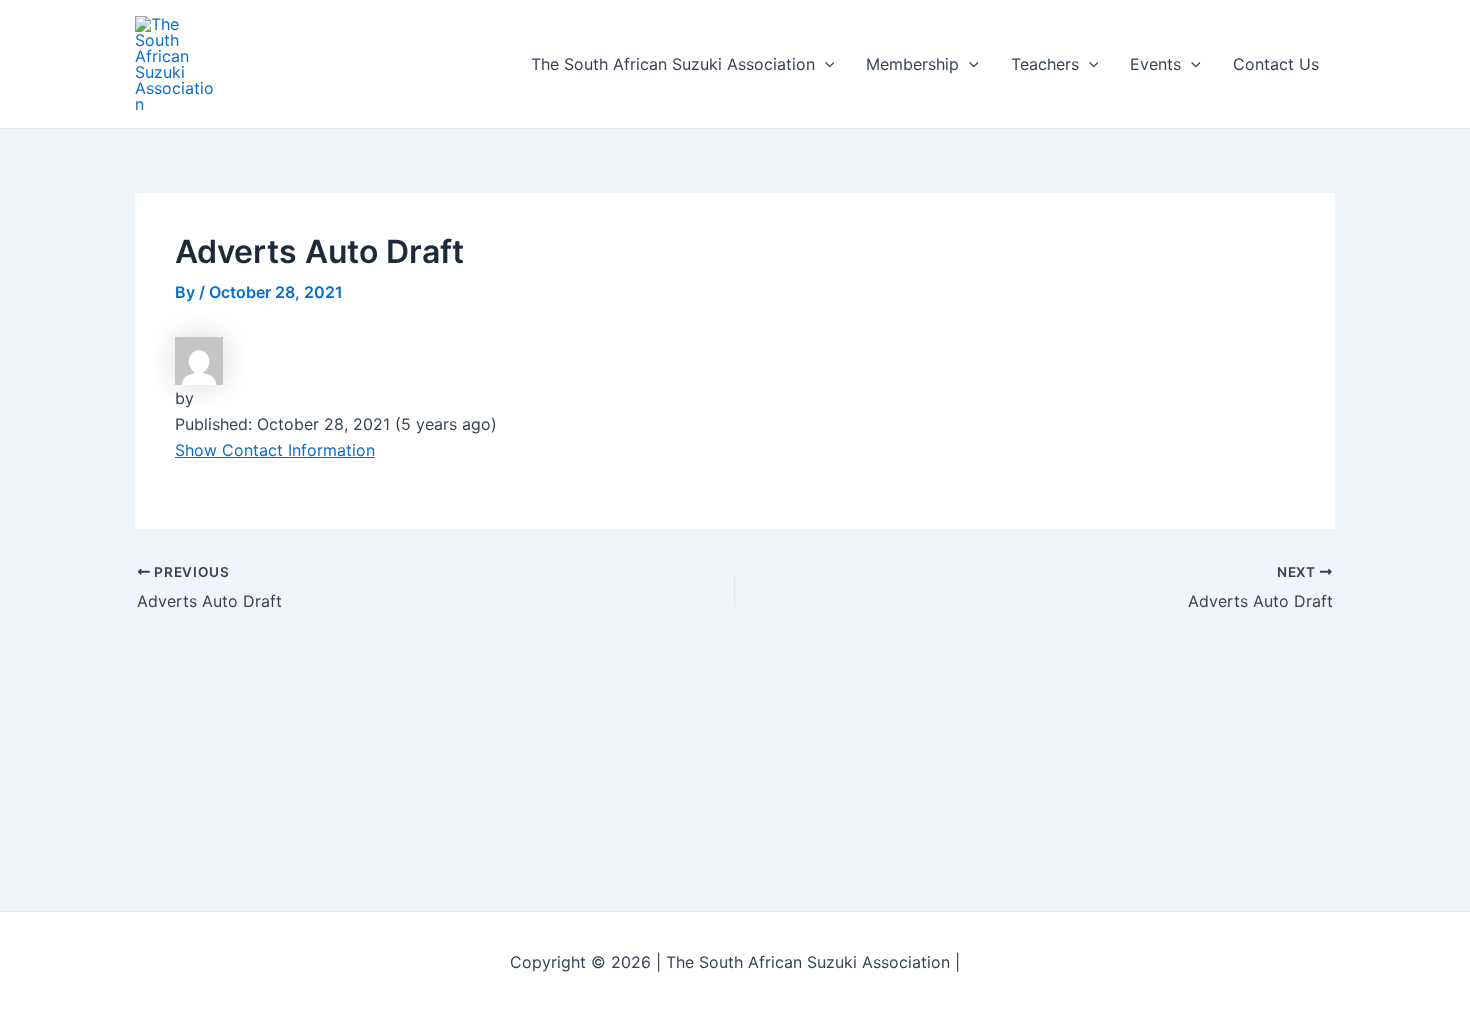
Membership (912, 64)
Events (1155, 64)
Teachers (1045, 64)
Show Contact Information (275, 450)
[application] (825, 64)
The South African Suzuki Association (673, 64)
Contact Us (1276, 64)
